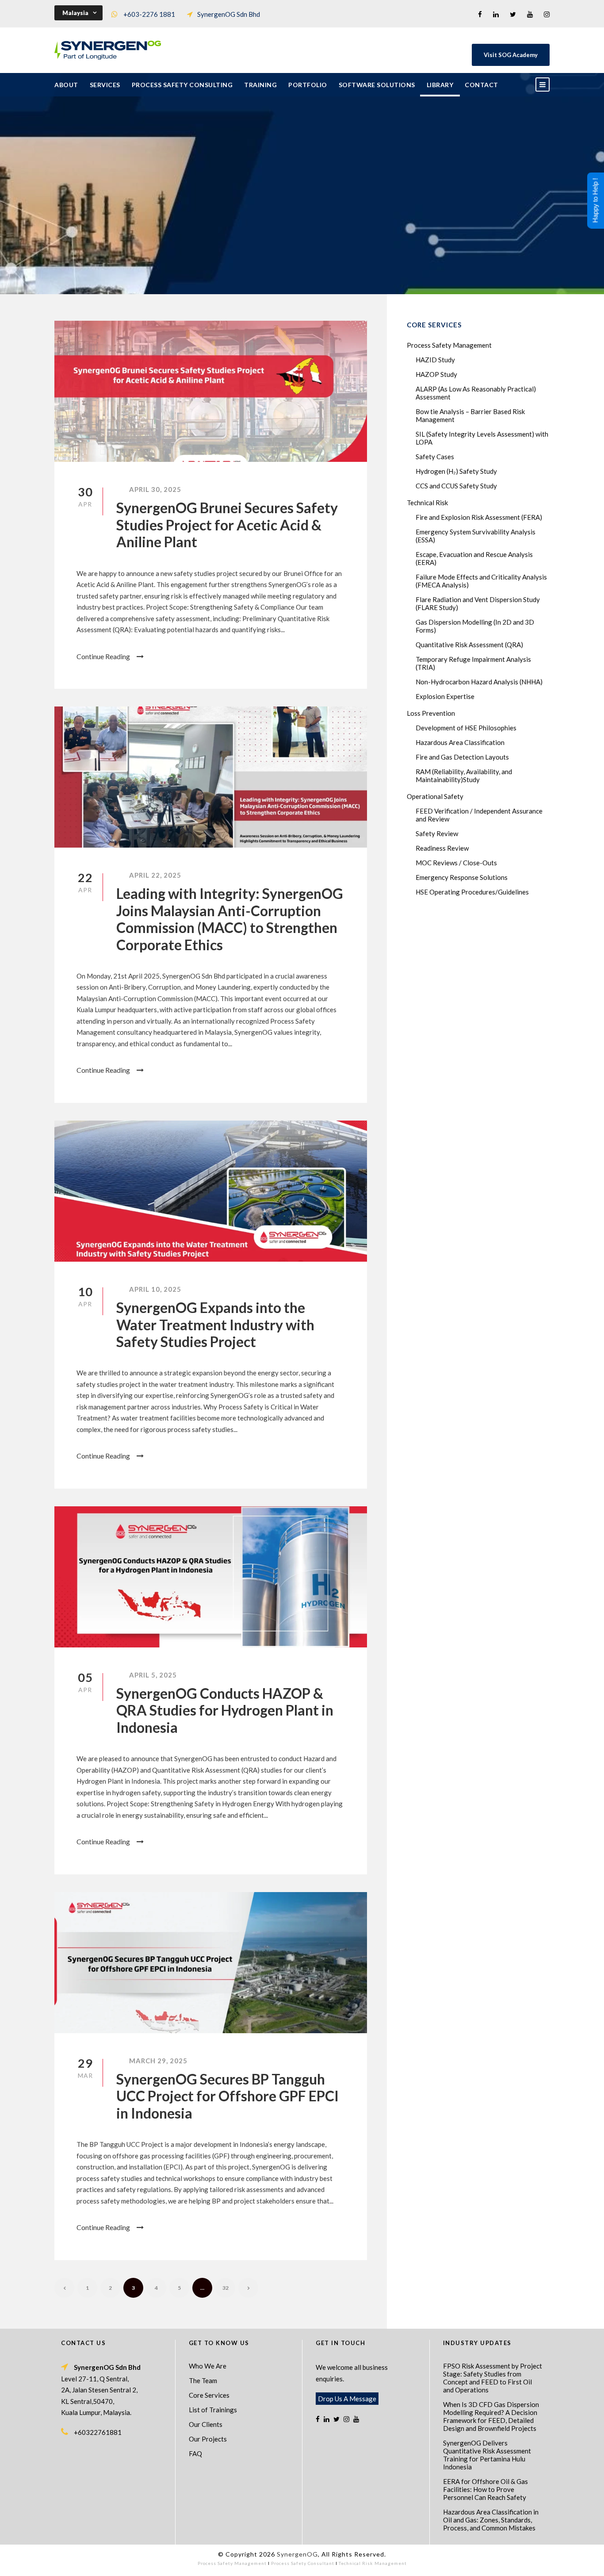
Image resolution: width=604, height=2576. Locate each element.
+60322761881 (98, 2432)
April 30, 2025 (155, 489)
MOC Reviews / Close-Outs (456, 863)
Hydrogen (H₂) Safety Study (456, 471)
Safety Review (437, 833)
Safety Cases (435, 457)
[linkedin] (496, 14)
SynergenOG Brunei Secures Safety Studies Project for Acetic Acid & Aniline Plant (227, 525)
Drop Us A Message (347, 2399)
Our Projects (208, 2439)
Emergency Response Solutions (462, 877)
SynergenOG (297, 2554)
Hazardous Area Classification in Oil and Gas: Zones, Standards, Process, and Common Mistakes (491, 2520)
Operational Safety (435, 796)
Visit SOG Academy (511, 55)
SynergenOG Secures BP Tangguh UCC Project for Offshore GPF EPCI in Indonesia (227, 2096)
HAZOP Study (436, 374)
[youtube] (530, 14)
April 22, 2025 (155, 875)
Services (105, 85)
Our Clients (206, 2424)
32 (226, 2288)
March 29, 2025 (158, 2061)
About (66, 85)
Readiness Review (442, 848)
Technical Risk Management (373, 2563)
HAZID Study (435, 360)
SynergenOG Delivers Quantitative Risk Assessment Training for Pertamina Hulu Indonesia (487, 2455)
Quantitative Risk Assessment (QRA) (469, 645)
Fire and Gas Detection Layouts (462, 757)
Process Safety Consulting (182, 85)
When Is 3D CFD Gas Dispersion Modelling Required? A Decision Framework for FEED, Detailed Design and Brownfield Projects (491, 2416)
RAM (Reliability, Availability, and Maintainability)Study (464, 775)
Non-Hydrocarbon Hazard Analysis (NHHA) (479, 682)
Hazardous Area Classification (460, 742)
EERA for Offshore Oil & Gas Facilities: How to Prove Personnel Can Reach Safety (485, 2489)
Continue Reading (103, 656)
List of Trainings (213, 2410)
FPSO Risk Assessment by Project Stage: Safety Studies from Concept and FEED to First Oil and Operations (493, 2378)
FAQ (195, 2453)
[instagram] (547, 14)
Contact (482, 85)
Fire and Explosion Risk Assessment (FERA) (479, 517)
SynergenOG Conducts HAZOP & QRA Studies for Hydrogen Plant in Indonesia (225, 1710)
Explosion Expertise (445, 696)
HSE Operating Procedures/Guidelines (472, 892)
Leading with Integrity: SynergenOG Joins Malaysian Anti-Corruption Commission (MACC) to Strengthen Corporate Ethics (230, 919)
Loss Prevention (431, 713)
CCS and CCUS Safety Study (456, 486)
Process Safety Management (449, 345)
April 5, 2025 (153, 1675)
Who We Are (208, 2366)
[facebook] (480, 14)
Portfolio (308, 85)
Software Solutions (377, 85)
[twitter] (513, 14)
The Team (203, 2380)
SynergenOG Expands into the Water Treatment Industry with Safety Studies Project (215, 1324)
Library (440, 85)
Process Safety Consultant (303, 2563)
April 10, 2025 (155, 1289)
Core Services (209, 2395)
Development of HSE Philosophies (466, 728)
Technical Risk (427, 503)
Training (260, 85)
